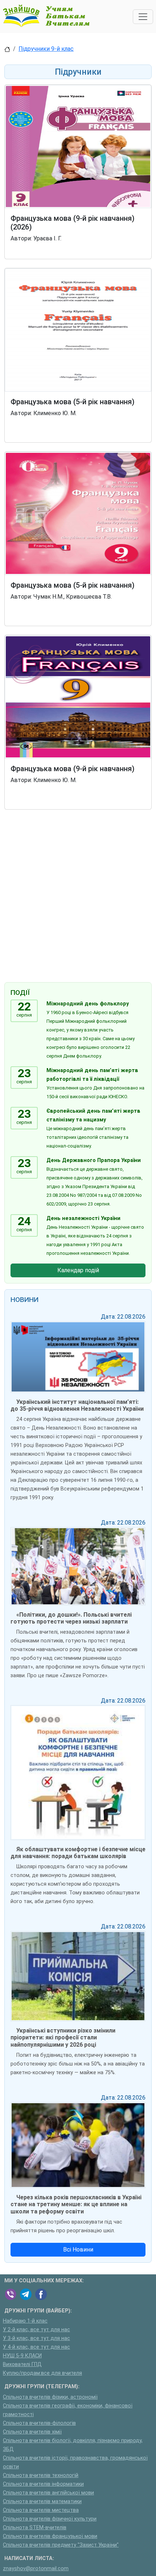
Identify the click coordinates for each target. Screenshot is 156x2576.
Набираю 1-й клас (25, 2321)
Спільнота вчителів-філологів (39, 2423)
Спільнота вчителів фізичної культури (50, 2519)
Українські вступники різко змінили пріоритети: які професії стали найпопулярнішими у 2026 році (63, 2037)
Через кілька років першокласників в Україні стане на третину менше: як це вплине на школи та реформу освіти (76, 2204)
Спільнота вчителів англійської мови (48, 2493)
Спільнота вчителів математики (42, 2501)
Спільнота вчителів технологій (41, 2475)
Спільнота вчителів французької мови (50, 2536)
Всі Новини (78, 2250)
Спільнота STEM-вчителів (35, 2528)
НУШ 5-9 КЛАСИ (22, 2356)
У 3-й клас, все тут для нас (36, 2338)
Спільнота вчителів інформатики (43, 2484)
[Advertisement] (78, 897)
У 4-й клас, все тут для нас (36, 2347)
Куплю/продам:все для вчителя (42, 2373)
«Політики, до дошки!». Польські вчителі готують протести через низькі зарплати (71, 1618)
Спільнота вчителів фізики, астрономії (50, 2397)
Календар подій (78, 1270)
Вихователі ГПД (22, 2364)
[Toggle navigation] (143, 17)
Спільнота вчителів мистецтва (41, 2510)
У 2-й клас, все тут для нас (36, 2330)
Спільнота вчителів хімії (32, 2432)
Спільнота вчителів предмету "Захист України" (61, 2545)
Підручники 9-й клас (46, 49)
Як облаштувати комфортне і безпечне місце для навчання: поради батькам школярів (78, 1853)
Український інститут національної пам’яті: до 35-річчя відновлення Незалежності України (77, 1405)
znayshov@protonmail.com (36, 2569)
